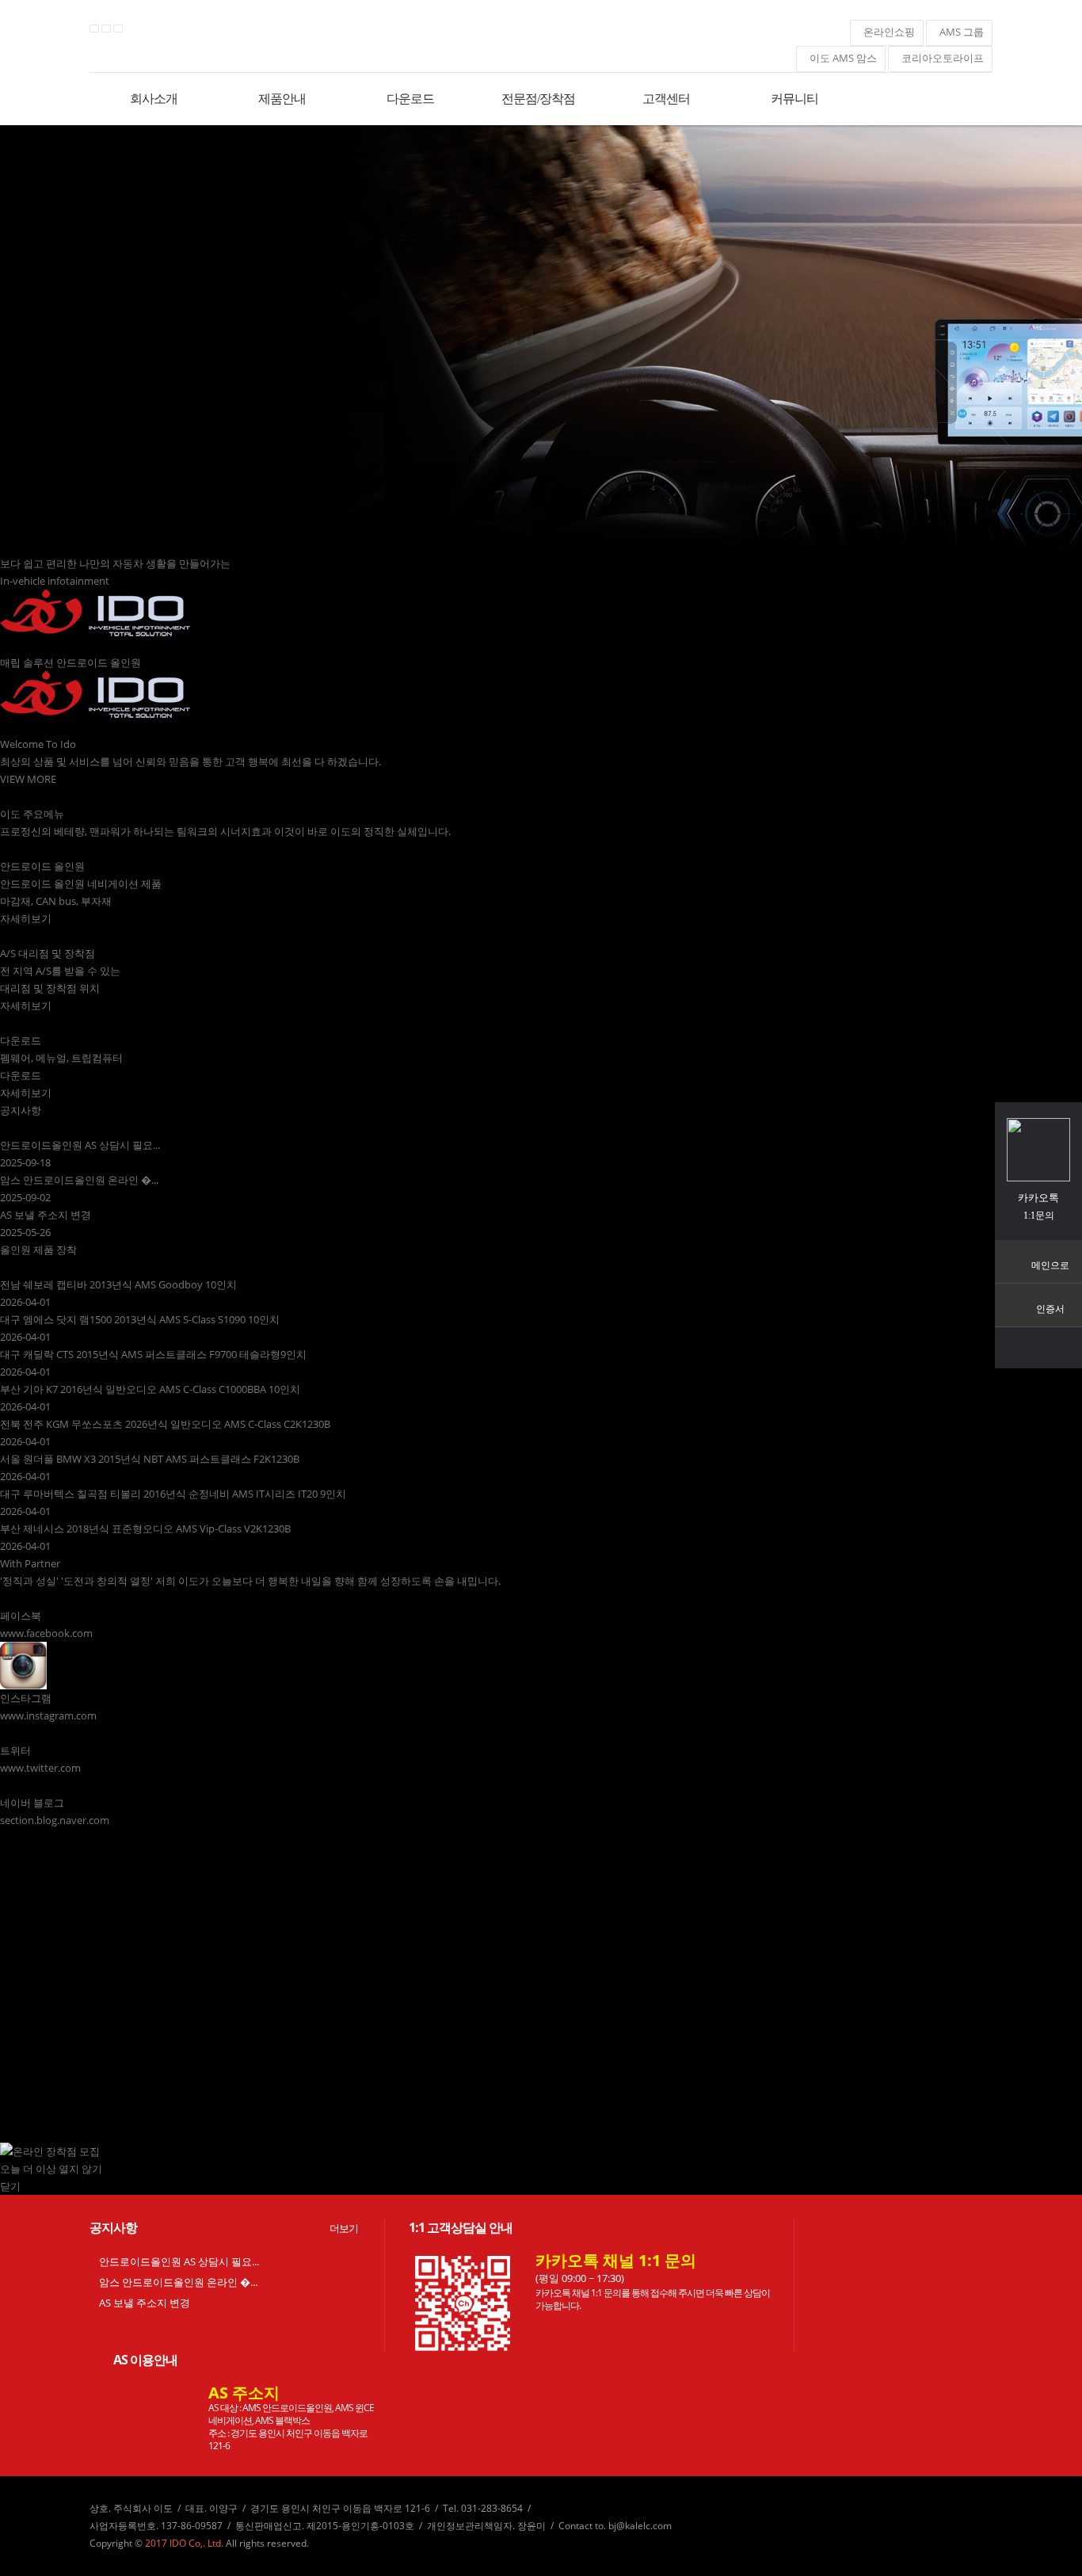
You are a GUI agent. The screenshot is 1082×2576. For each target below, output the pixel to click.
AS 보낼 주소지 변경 (46, 1215)
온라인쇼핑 (887, 32)
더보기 (344, 2228)
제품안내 (282, 99)
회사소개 (154, 99)
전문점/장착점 (538, 99)
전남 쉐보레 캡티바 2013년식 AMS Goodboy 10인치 (118, 1284)
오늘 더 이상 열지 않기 (51, 2169)
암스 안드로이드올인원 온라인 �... (79, 1180)
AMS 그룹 (959, 32)
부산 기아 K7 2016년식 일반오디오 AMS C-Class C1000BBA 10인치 (150, 1389)
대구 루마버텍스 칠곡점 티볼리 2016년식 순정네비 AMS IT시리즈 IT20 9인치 (173, 1494)
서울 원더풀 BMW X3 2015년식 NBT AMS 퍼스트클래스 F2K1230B (150, 1459)
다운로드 (410, 99)
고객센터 (666, 99)
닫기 (10, 2186)
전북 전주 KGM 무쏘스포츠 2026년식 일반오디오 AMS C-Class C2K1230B (165, 1424)
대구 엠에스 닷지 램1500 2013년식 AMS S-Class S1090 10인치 (140, 1319)
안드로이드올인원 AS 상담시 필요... (80, 1145)
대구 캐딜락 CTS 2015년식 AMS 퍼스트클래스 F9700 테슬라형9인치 (153, 1354)
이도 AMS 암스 (841, 58)
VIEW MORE (28, 779)
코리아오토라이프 (940, 58)
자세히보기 (26, 918)
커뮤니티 (794, 99)
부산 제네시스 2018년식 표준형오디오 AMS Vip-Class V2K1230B (145, 1528)
